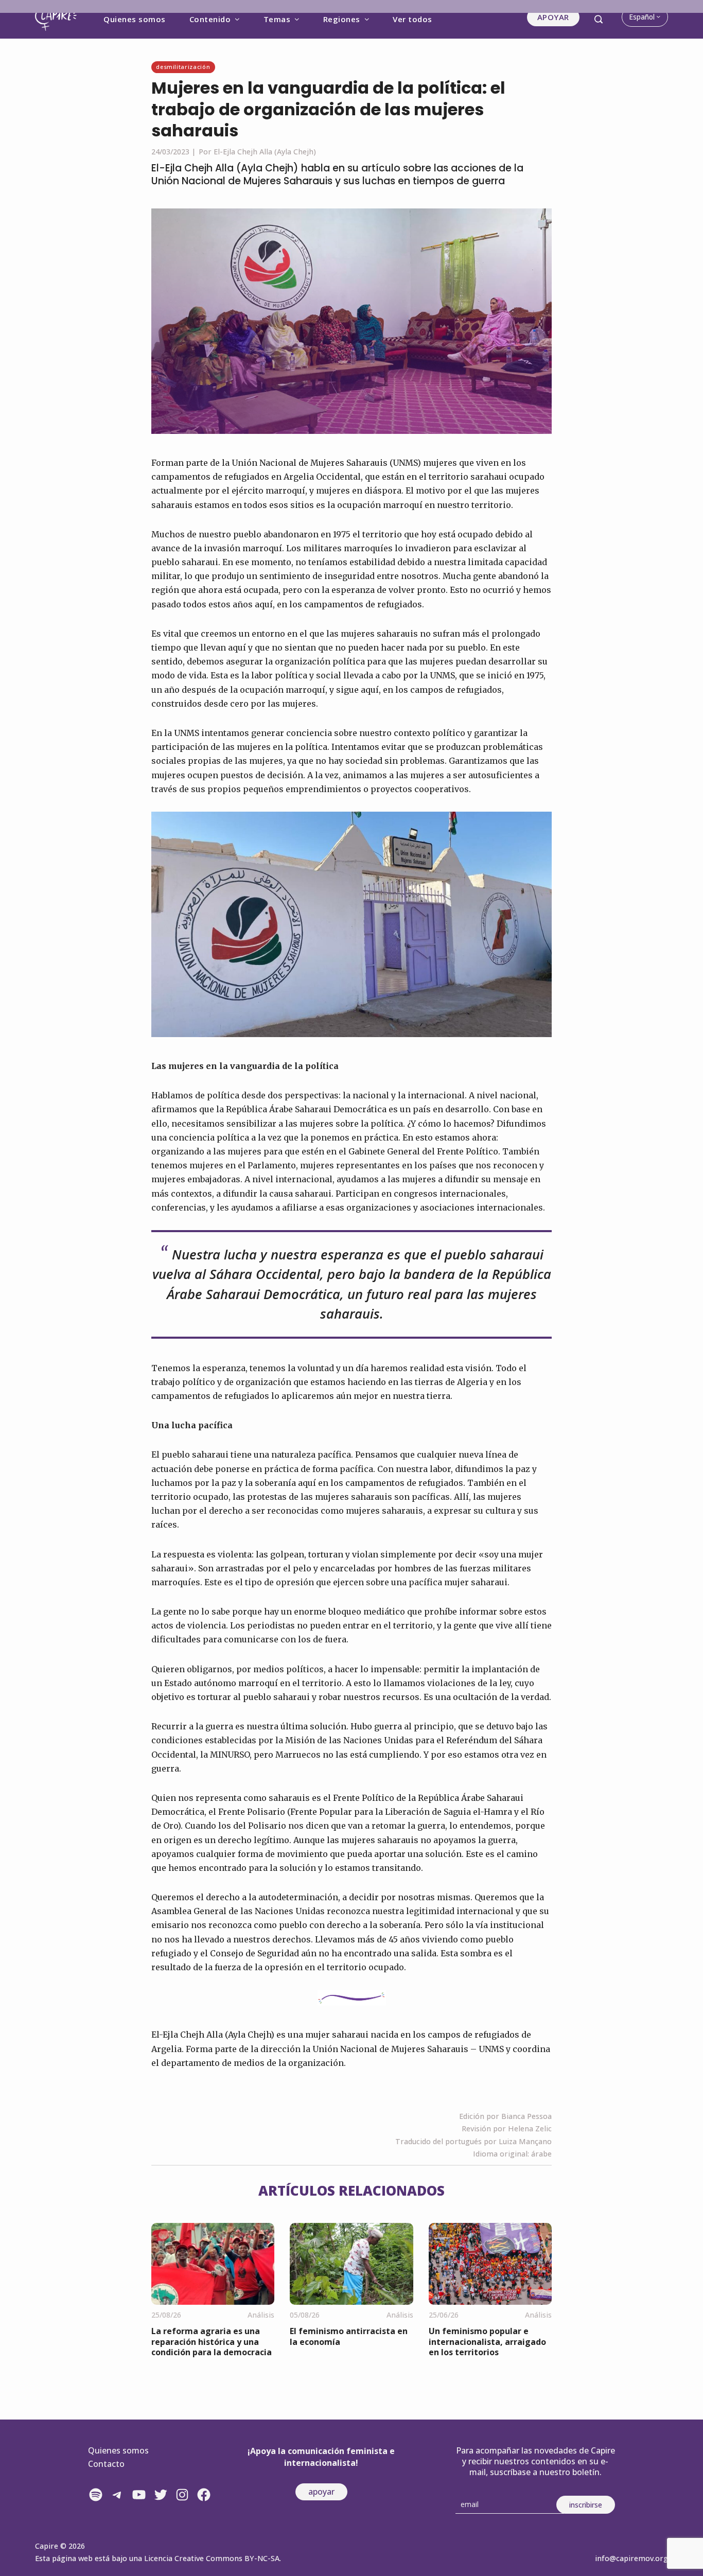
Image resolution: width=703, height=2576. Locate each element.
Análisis (261, 2315)
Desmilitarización (183, 67)
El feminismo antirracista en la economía (349, 2336)
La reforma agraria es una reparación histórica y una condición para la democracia (212, 2342)
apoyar (321, 2492)
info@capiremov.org (631, 2558)
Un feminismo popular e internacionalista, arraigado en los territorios (487, 2342)
